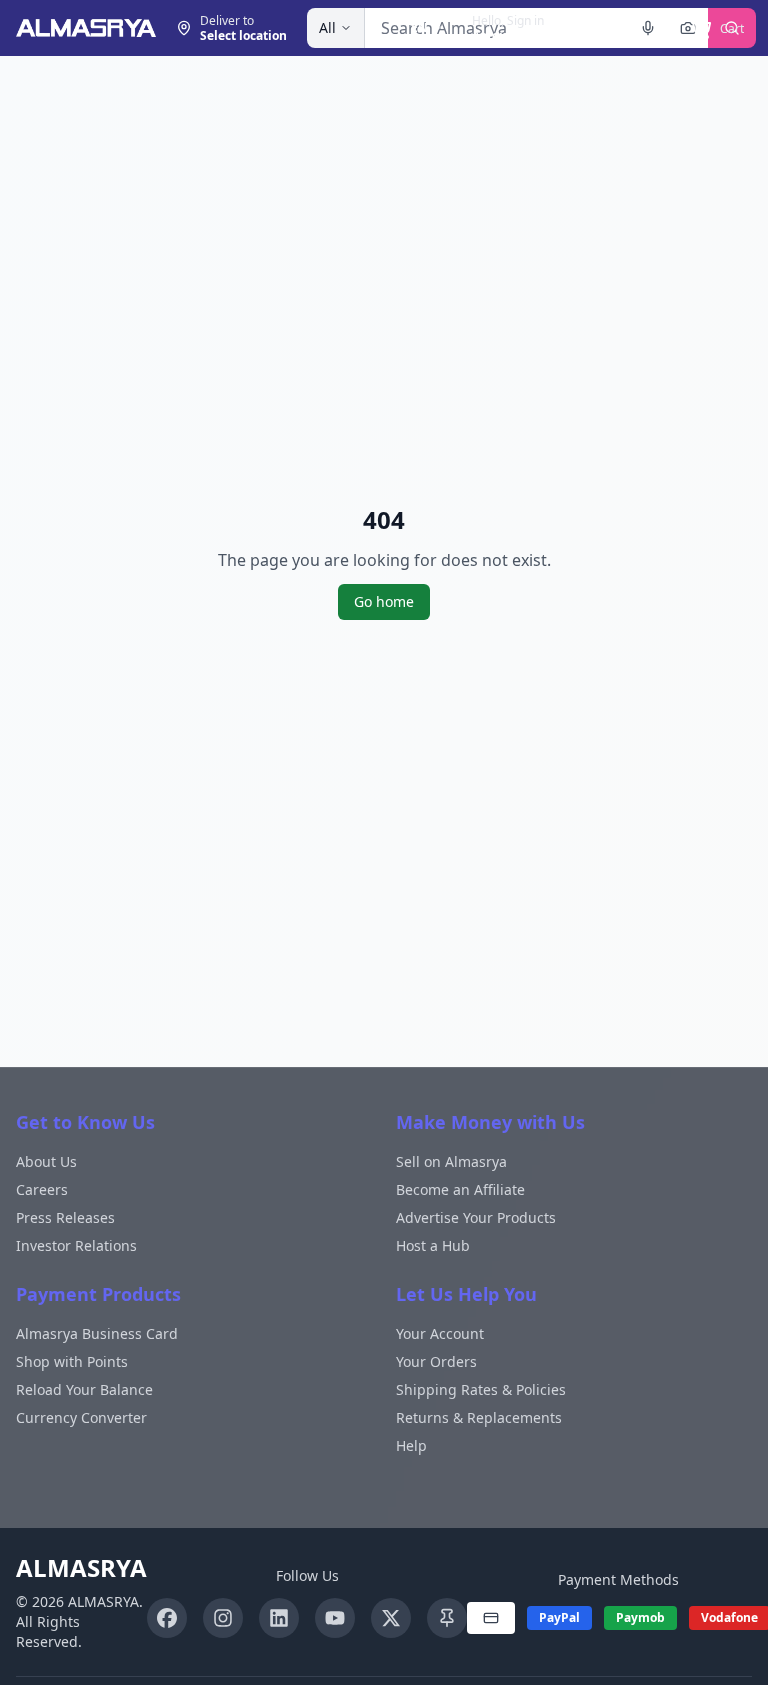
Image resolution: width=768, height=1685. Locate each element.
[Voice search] (648, 28)
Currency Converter (81, 1417)
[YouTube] (335, 1618)
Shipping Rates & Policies (481, 1389)
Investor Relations (76, 1245)
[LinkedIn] (279, 1618)
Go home (384, 601)
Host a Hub (433, 1245)
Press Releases (65, 1217)
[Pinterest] (447, 1618)
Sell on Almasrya (451, 1161)
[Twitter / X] (391, 1618)
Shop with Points (72, 1361)
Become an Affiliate (460, 1189)
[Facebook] (167, 1618)
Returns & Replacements (479, 1417)
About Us (46, 1161)
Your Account (440, 1333)
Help (411, 1445)
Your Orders (436, 1361)
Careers (42, 1189)
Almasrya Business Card (97, 1333)
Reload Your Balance (84, 1389)
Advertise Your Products (476, 1217)
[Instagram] (223, 1618)
